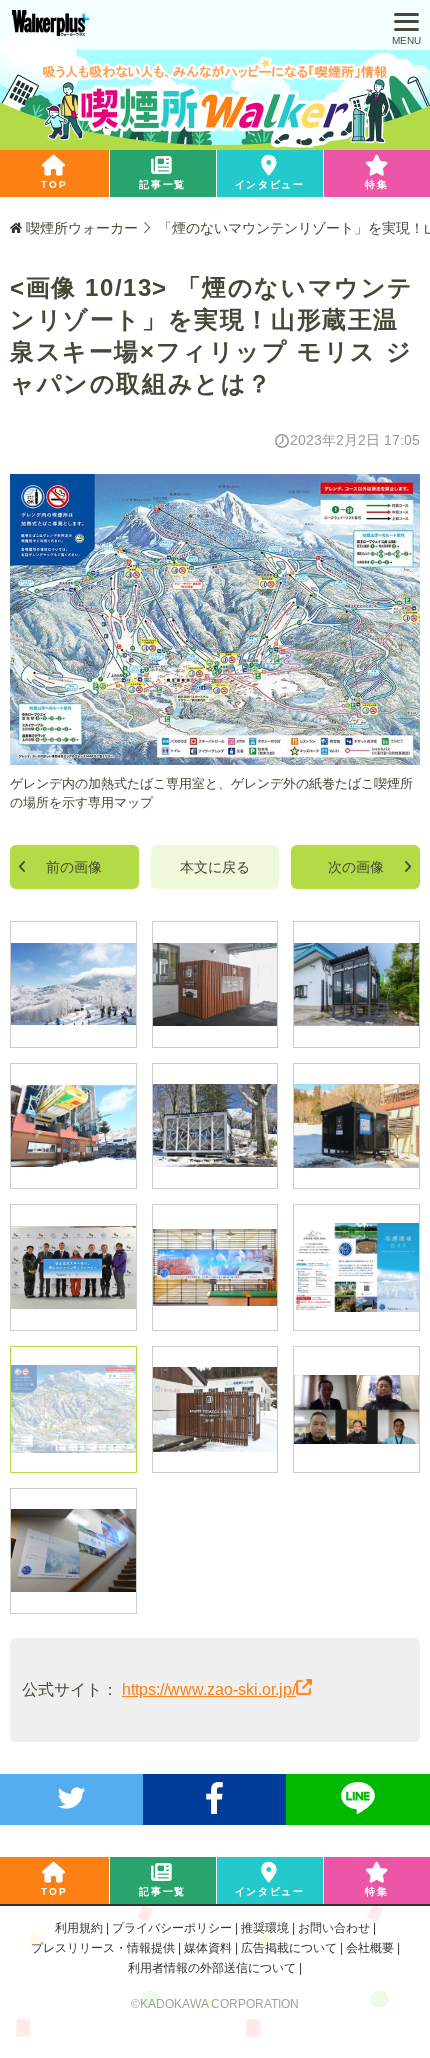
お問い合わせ (334, 1928)
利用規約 (79, 1928)
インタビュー (270, 184)
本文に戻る (215, 867)
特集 (376, 184)
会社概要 (370, 1948)
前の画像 (74, 867)
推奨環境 (265, 1928)
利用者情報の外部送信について (212, 1968)
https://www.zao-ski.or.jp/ (209, 1689)
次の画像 (356, 867)
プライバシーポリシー (172, 1928)
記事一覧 (162, 184)
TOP (54, 184)
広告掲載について (289, 1948)
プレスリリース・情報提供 (103, 1948)
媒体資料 (208, 1948)
